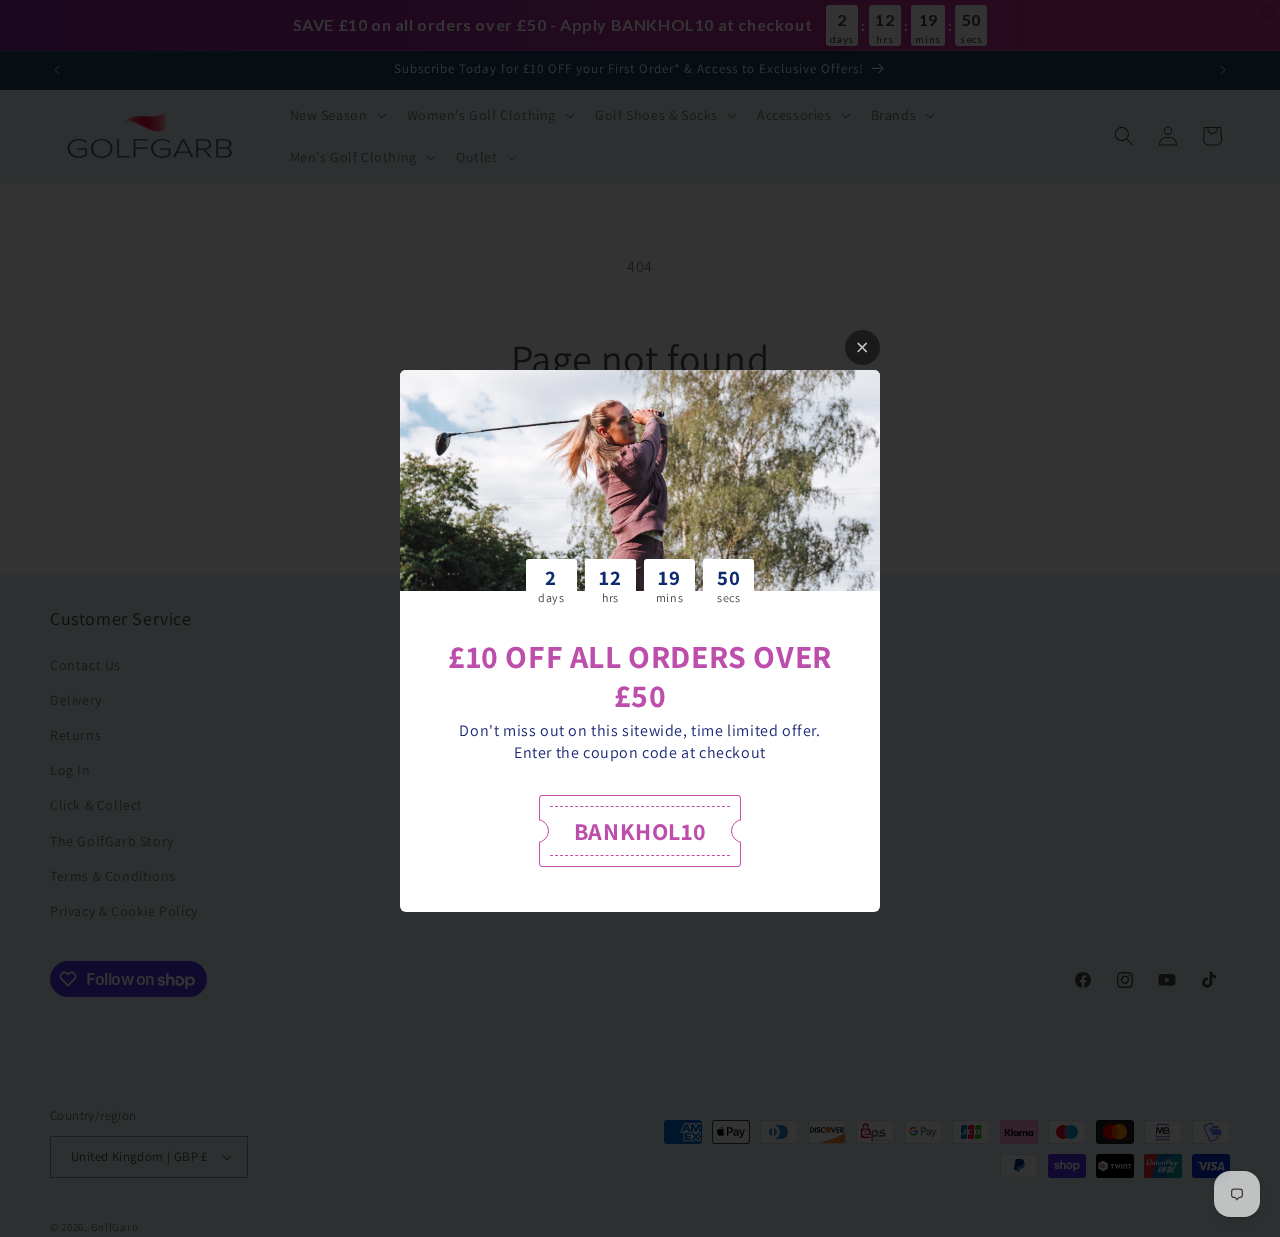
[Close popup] (862, 347)
